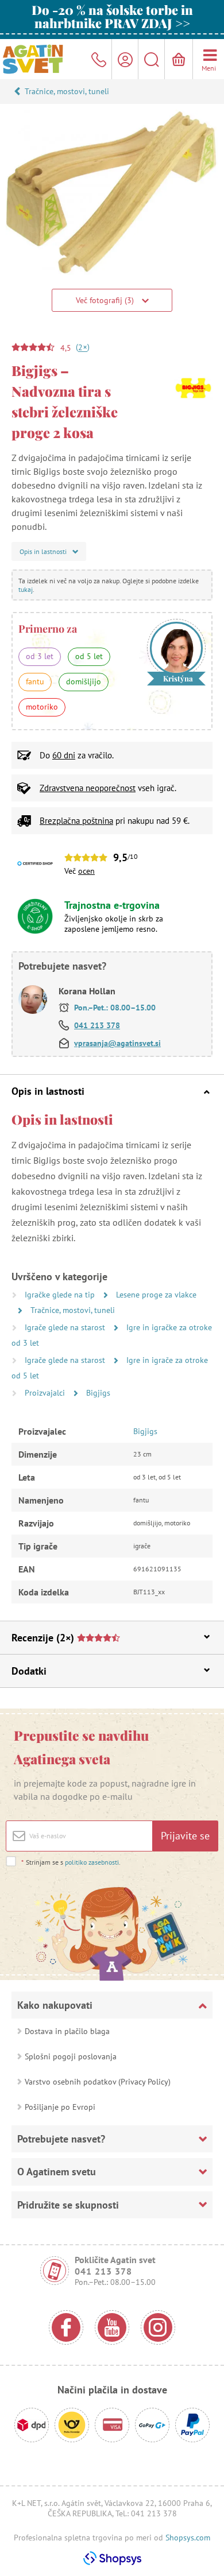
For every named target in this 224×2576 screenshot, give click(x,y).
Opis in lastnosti (48, 1091)
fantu (35, 681)
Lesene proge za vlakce (156, 1295)
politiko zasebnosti (92, 1862)
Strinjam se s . (71, 1862)
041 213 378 (97, 1025)
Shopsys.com (188, 2538)
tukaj (26, 589)
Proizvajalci (46, 1393)
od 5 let (89, 656)
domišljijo (84, 681)
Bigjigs (98, 1393)
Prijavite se (185, 1836)
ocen (86, 871)
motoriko (42, 707)
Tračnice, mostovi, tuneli (67, 91)
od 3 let (40, 656)
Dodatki (29, 1671)
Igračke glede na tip (61, 1295)
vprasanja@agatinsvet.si (117, 1043)
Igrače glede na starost (66, 1327)
